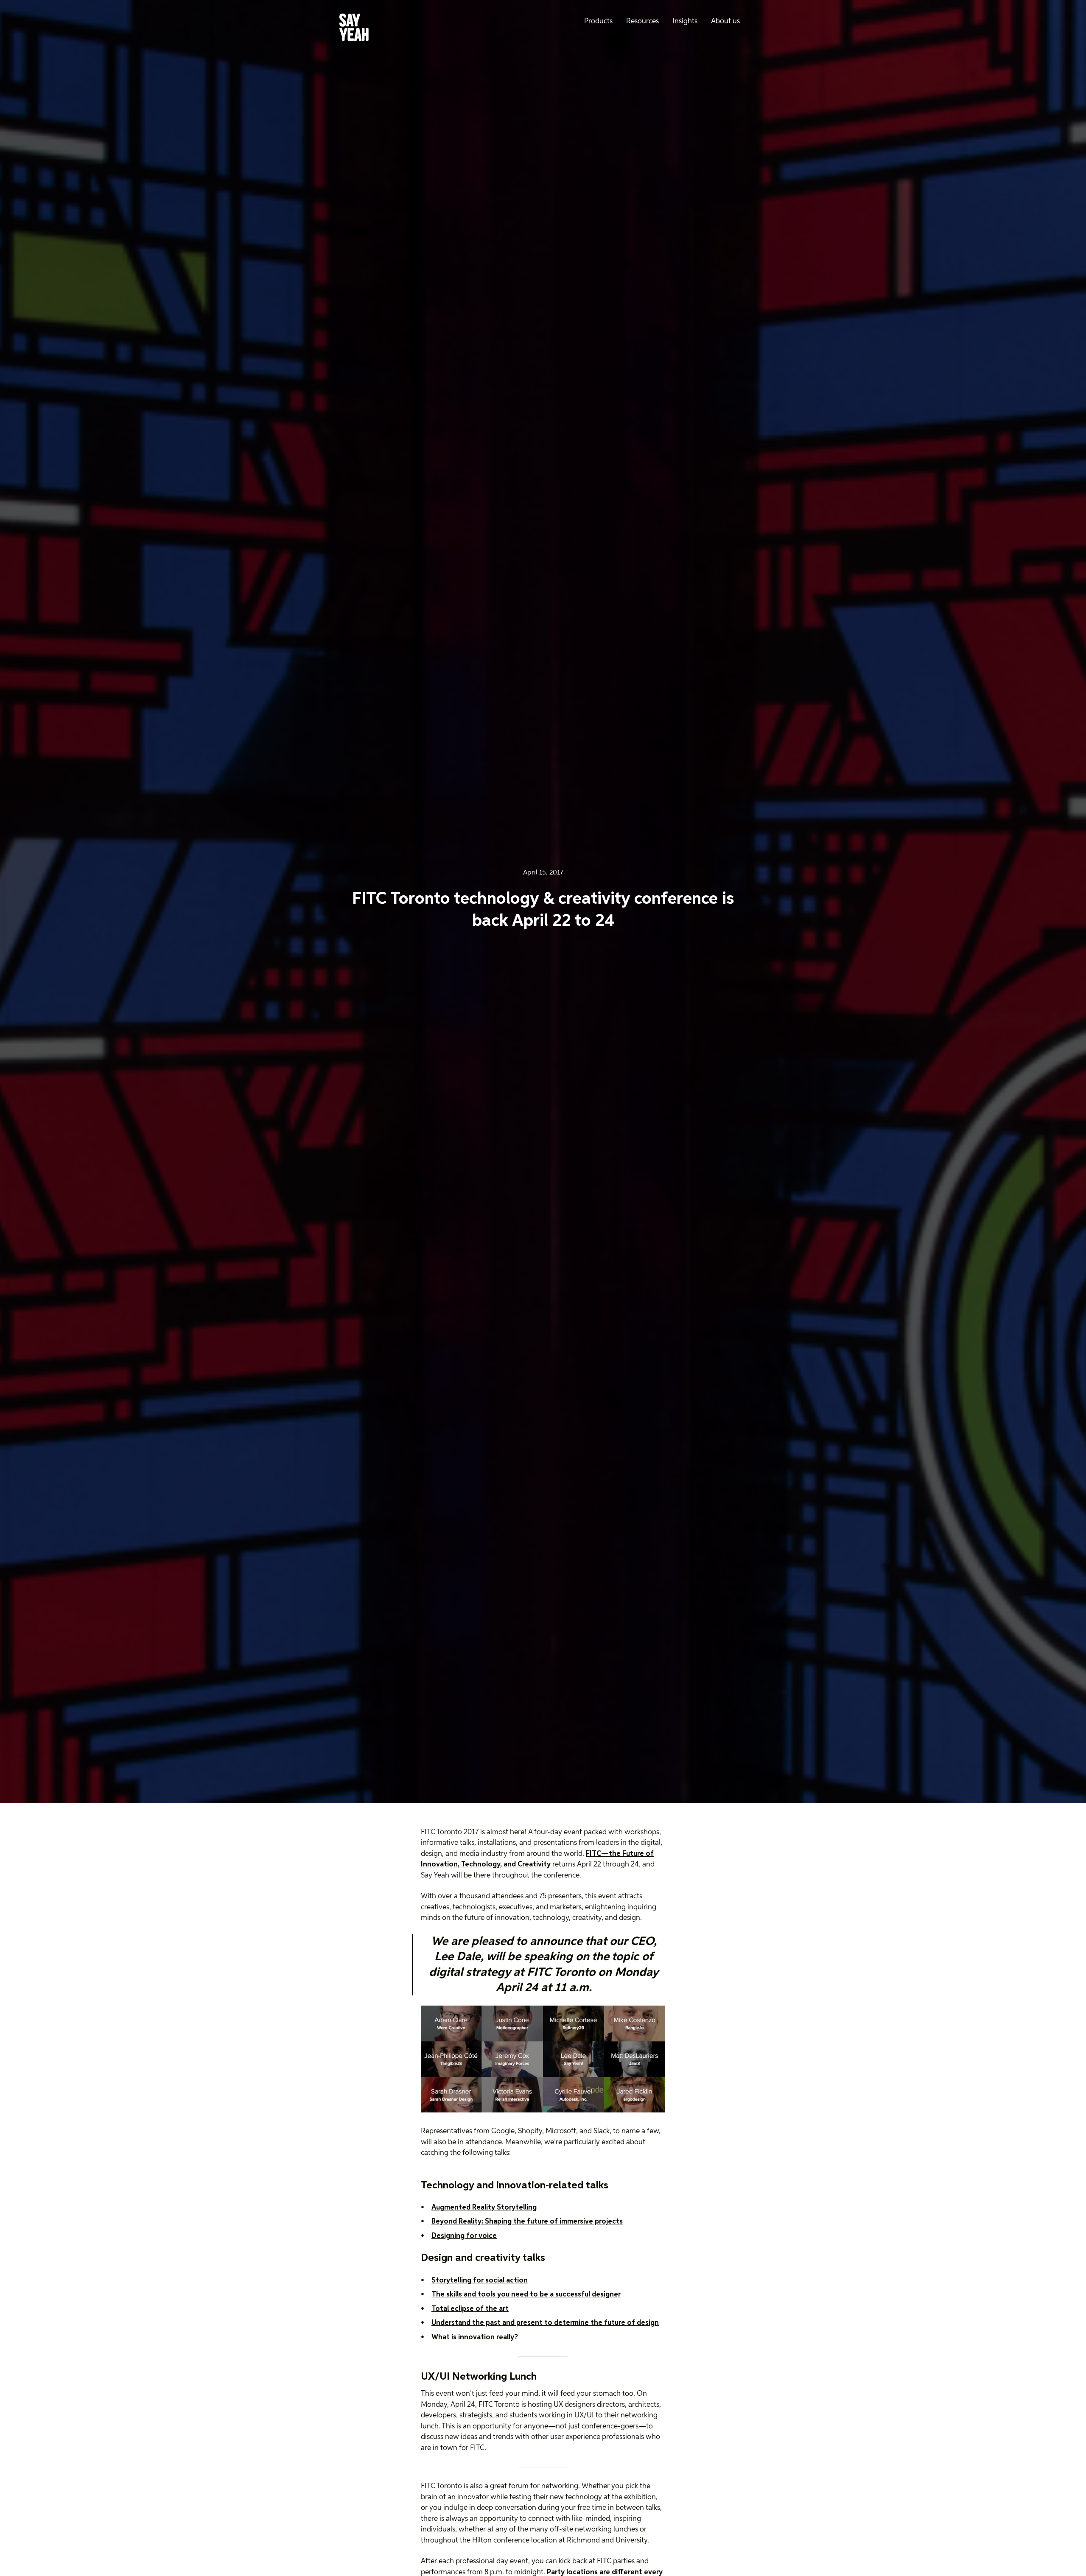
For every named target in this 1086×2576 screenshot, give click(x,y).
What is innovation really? (475, 2337)
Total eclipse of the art (470, 2309)
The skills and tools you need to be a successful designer (526, 2295)
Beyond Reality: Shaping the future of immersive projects (527, 2222)
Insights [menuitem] (685, 21)
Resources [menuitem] (642, 21)
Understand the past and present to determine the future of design (545, 2323)
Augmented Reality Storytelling (484, 2208)
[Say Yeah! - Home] (354, 29)
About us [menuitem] (725, 21)
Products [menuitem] (598, 21)
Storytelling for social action (480, 2281)
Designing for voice (464, 2236)
